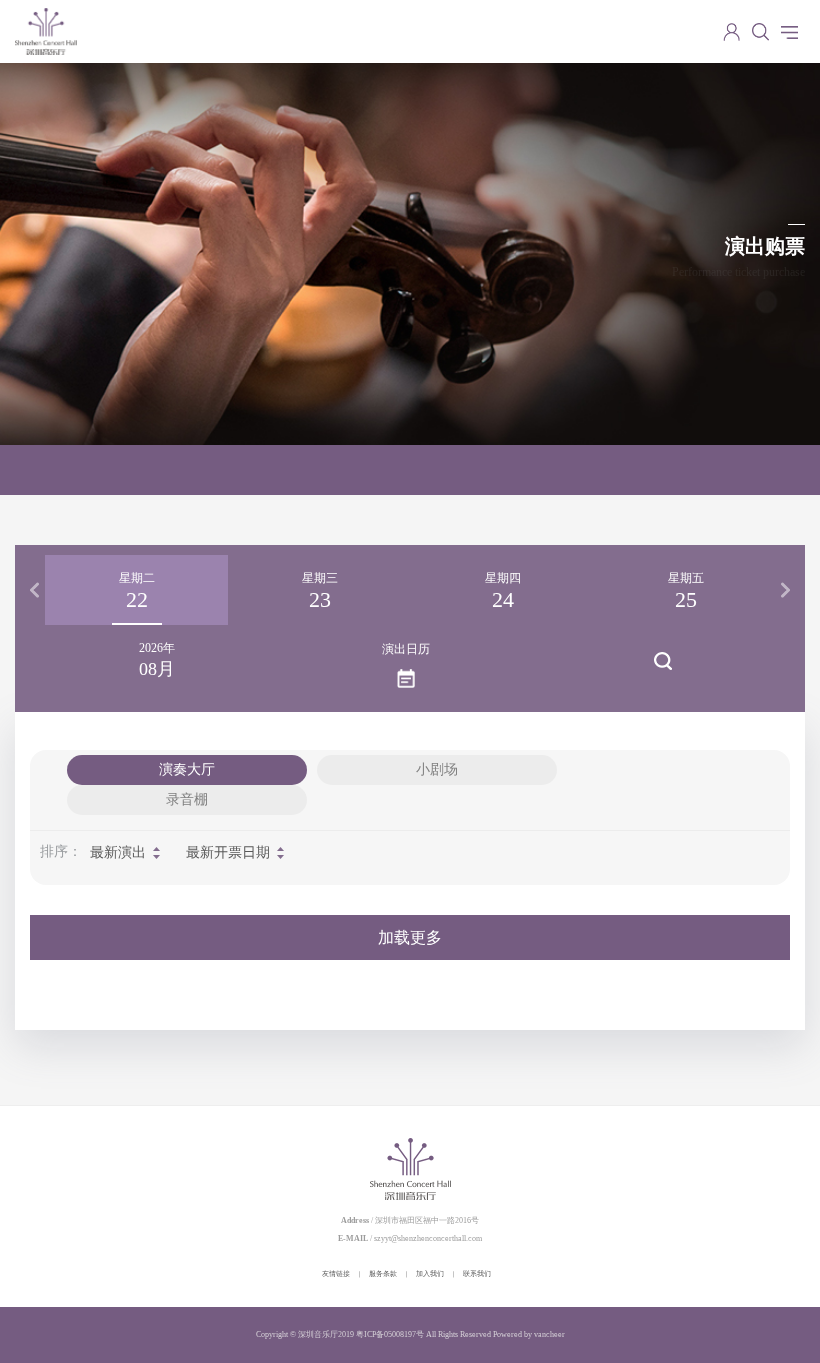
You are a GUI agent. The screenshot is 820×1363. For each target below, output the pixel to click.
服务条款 (383, 1274)
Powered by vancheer (529, 1334)
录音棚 (187, 799)
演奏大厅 (187, 769)
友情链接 (336, 1274)
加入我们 (430, 1274)
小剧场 (437, 769)
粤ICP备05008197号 (390, 1334)
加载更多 (410, 937)
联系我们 (477, 1274)
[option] (136, 590)
